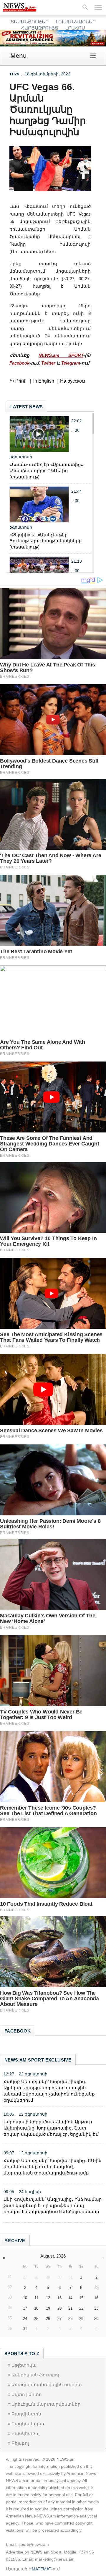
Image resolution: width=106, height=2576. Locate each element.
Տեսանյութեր (30, 22)
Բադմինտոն (26, 2414)
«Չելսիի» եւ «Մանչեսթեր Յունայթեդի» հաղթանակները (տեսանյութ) (46, 541)
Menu (19, 55)
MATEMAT (42, 2569)
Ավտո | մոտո (27, 2394)
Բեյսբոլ (20, 2443)
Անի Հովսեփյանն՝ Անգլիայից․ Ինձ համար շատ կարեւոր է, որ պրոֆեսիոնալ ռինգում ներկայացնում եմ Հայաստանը (53, 2205)
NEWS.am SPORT (61, 355)
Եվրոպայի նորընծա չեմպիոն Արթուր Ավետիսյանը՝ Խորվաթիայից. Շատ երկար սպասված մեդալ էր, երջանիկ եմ (51, 2128)
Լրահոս (75, 28)
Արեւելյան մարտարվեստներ (46, 2404)
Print (20, 381)
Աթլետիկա (24, 2365)
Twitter (48, 363)
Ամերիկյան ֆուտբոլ (35, 2375)
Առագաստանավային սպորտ (47, 2385)
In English (44, 381)
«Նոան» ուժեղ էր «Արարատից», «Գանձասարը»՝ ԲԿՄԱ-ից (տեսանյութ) (47, 471)
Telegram (71, 363)
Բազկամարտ (28, 2424)
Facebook (19, 363)
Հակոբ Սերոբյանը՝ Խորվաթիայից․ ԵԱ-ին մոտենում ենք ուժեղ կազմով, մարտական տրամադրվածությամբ (53, 2167)
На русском (73, 381)
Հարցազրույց (40, 28)
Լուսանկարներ (76, 22)
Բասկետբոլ (25, 2433)
